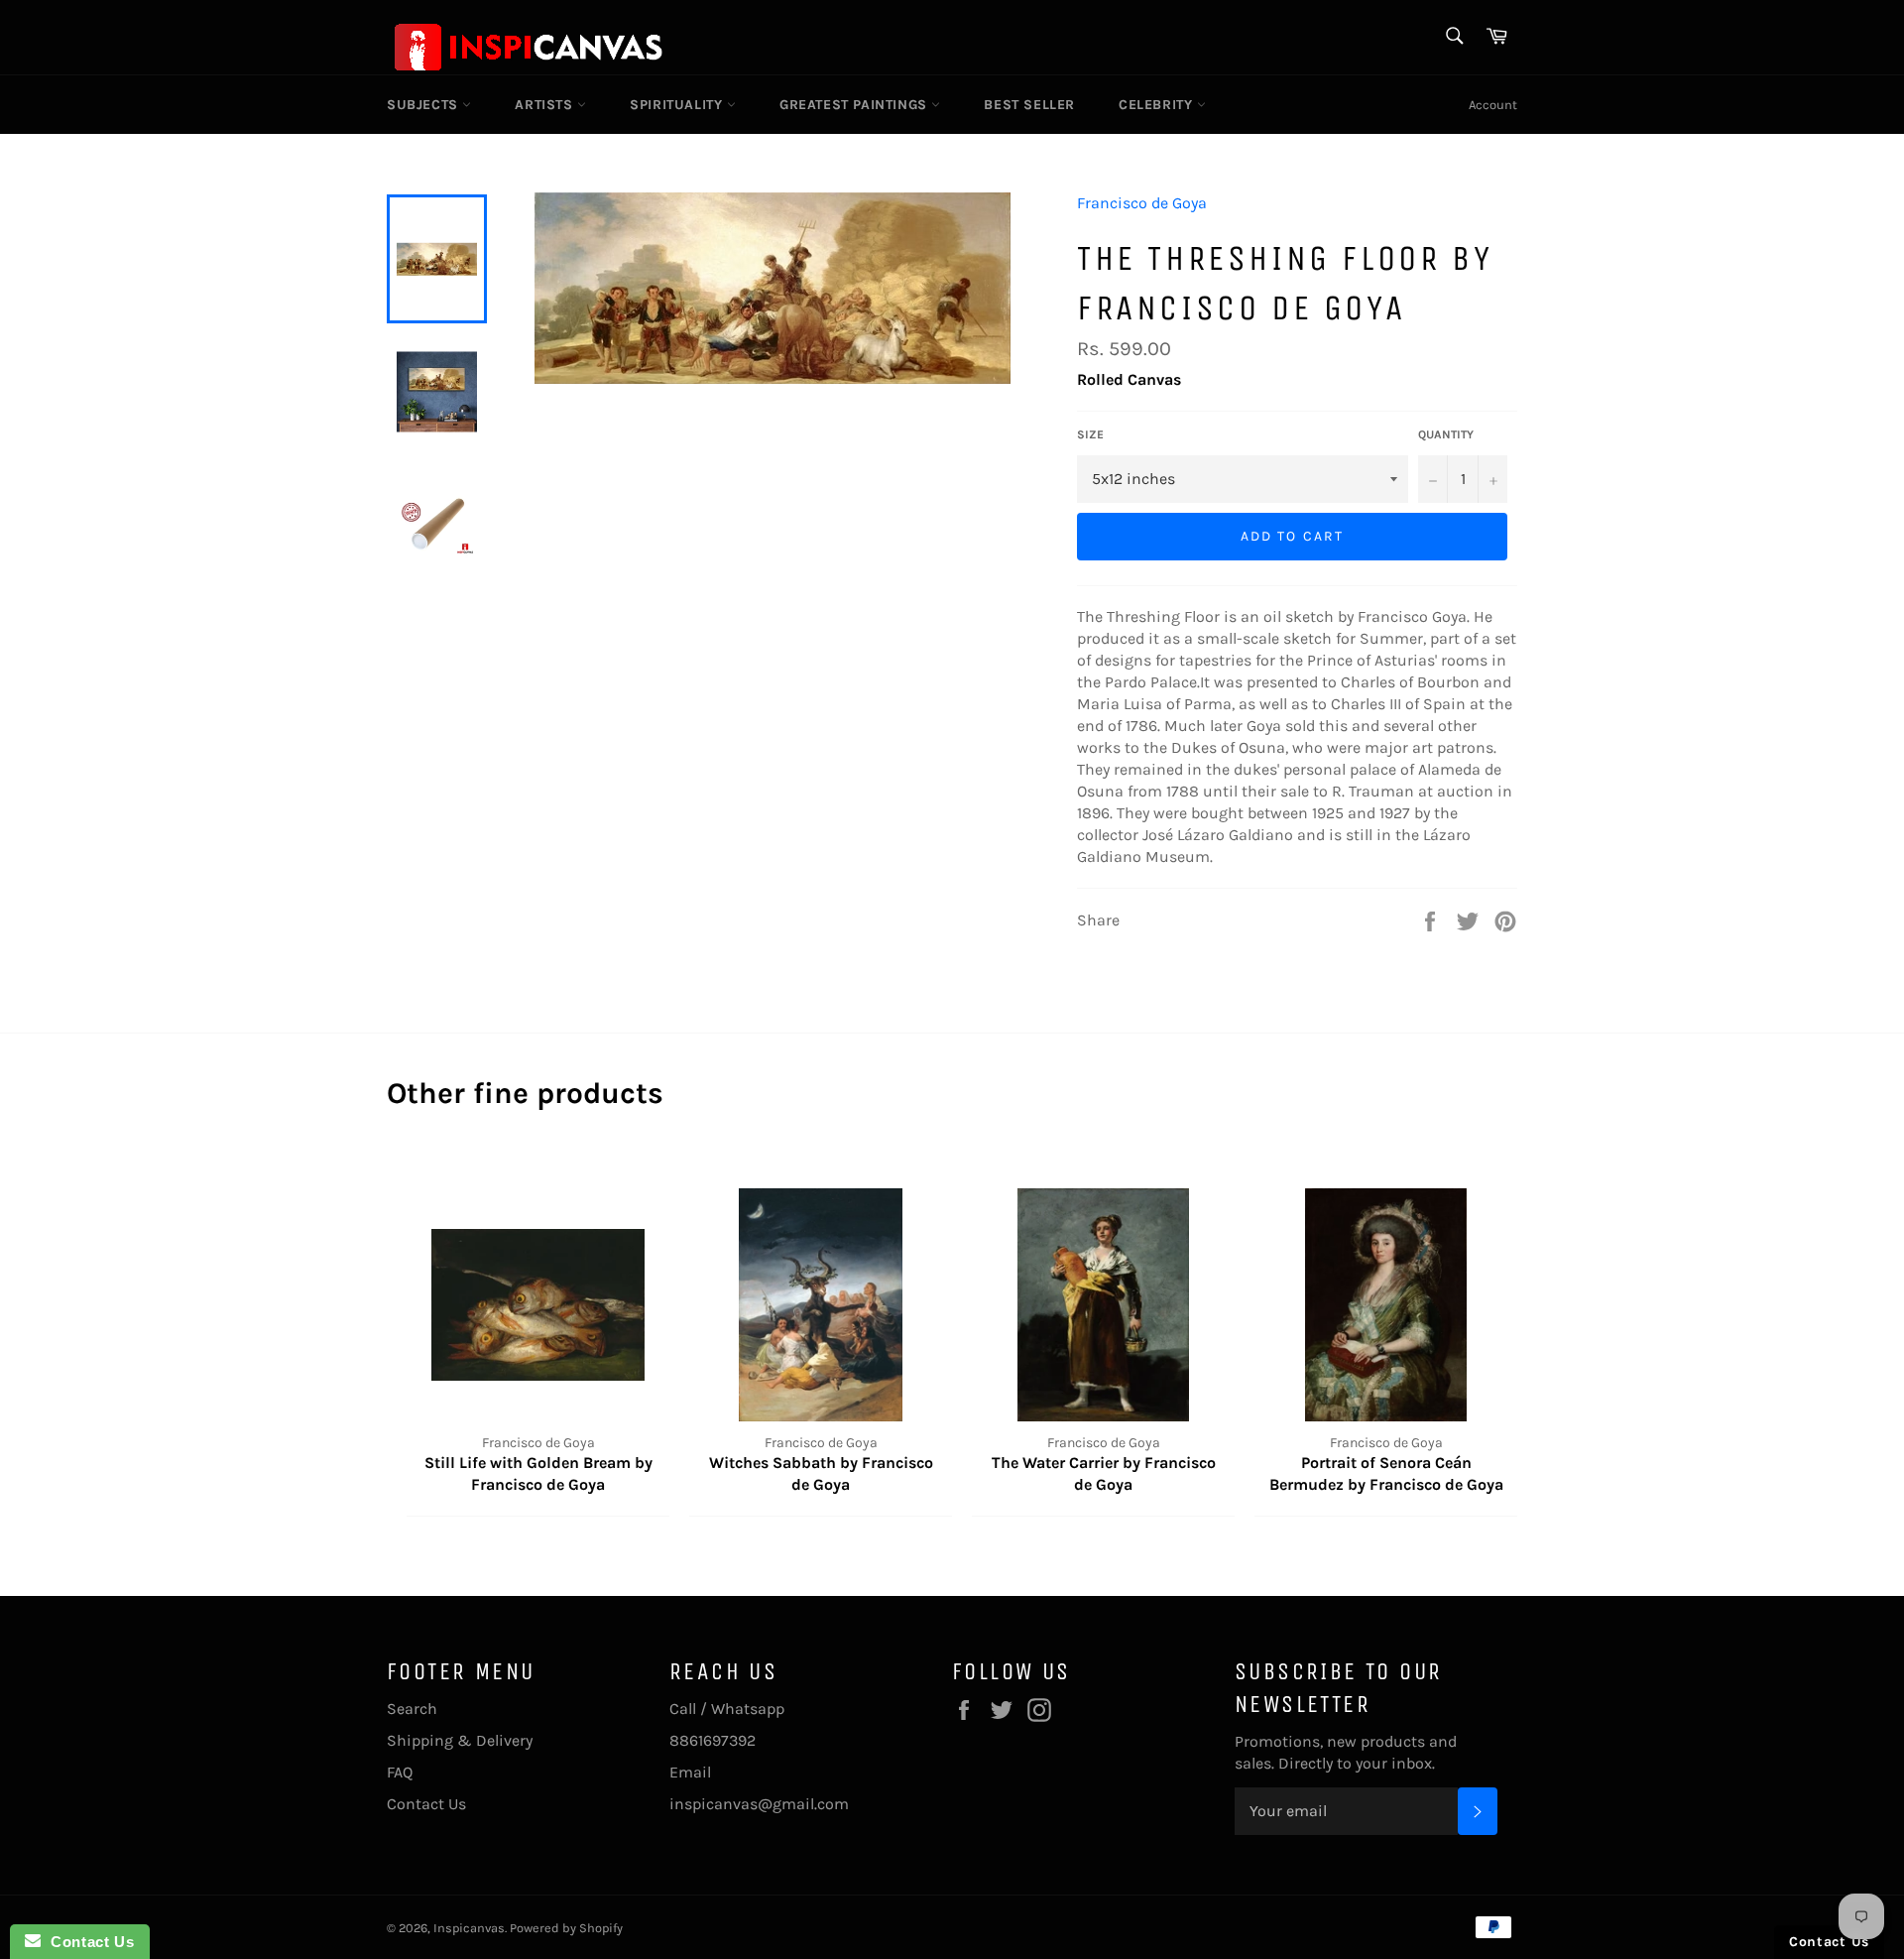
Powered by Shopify (566, 1928)
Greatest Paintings (855, 105)
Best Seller (1029, 105)
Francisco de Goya (1142, 203)
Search (412, 1709)
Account (1493, 105)
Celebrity (1158, 105)
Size (1090, 434)
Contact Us (426, 1804)
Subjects (424, 105)
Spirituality (678, 105)
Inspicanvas (469, 1928)
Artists (546, 105)
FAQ (400, 1772)
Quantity (1446, 434)
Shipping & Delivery (460, 1740)
